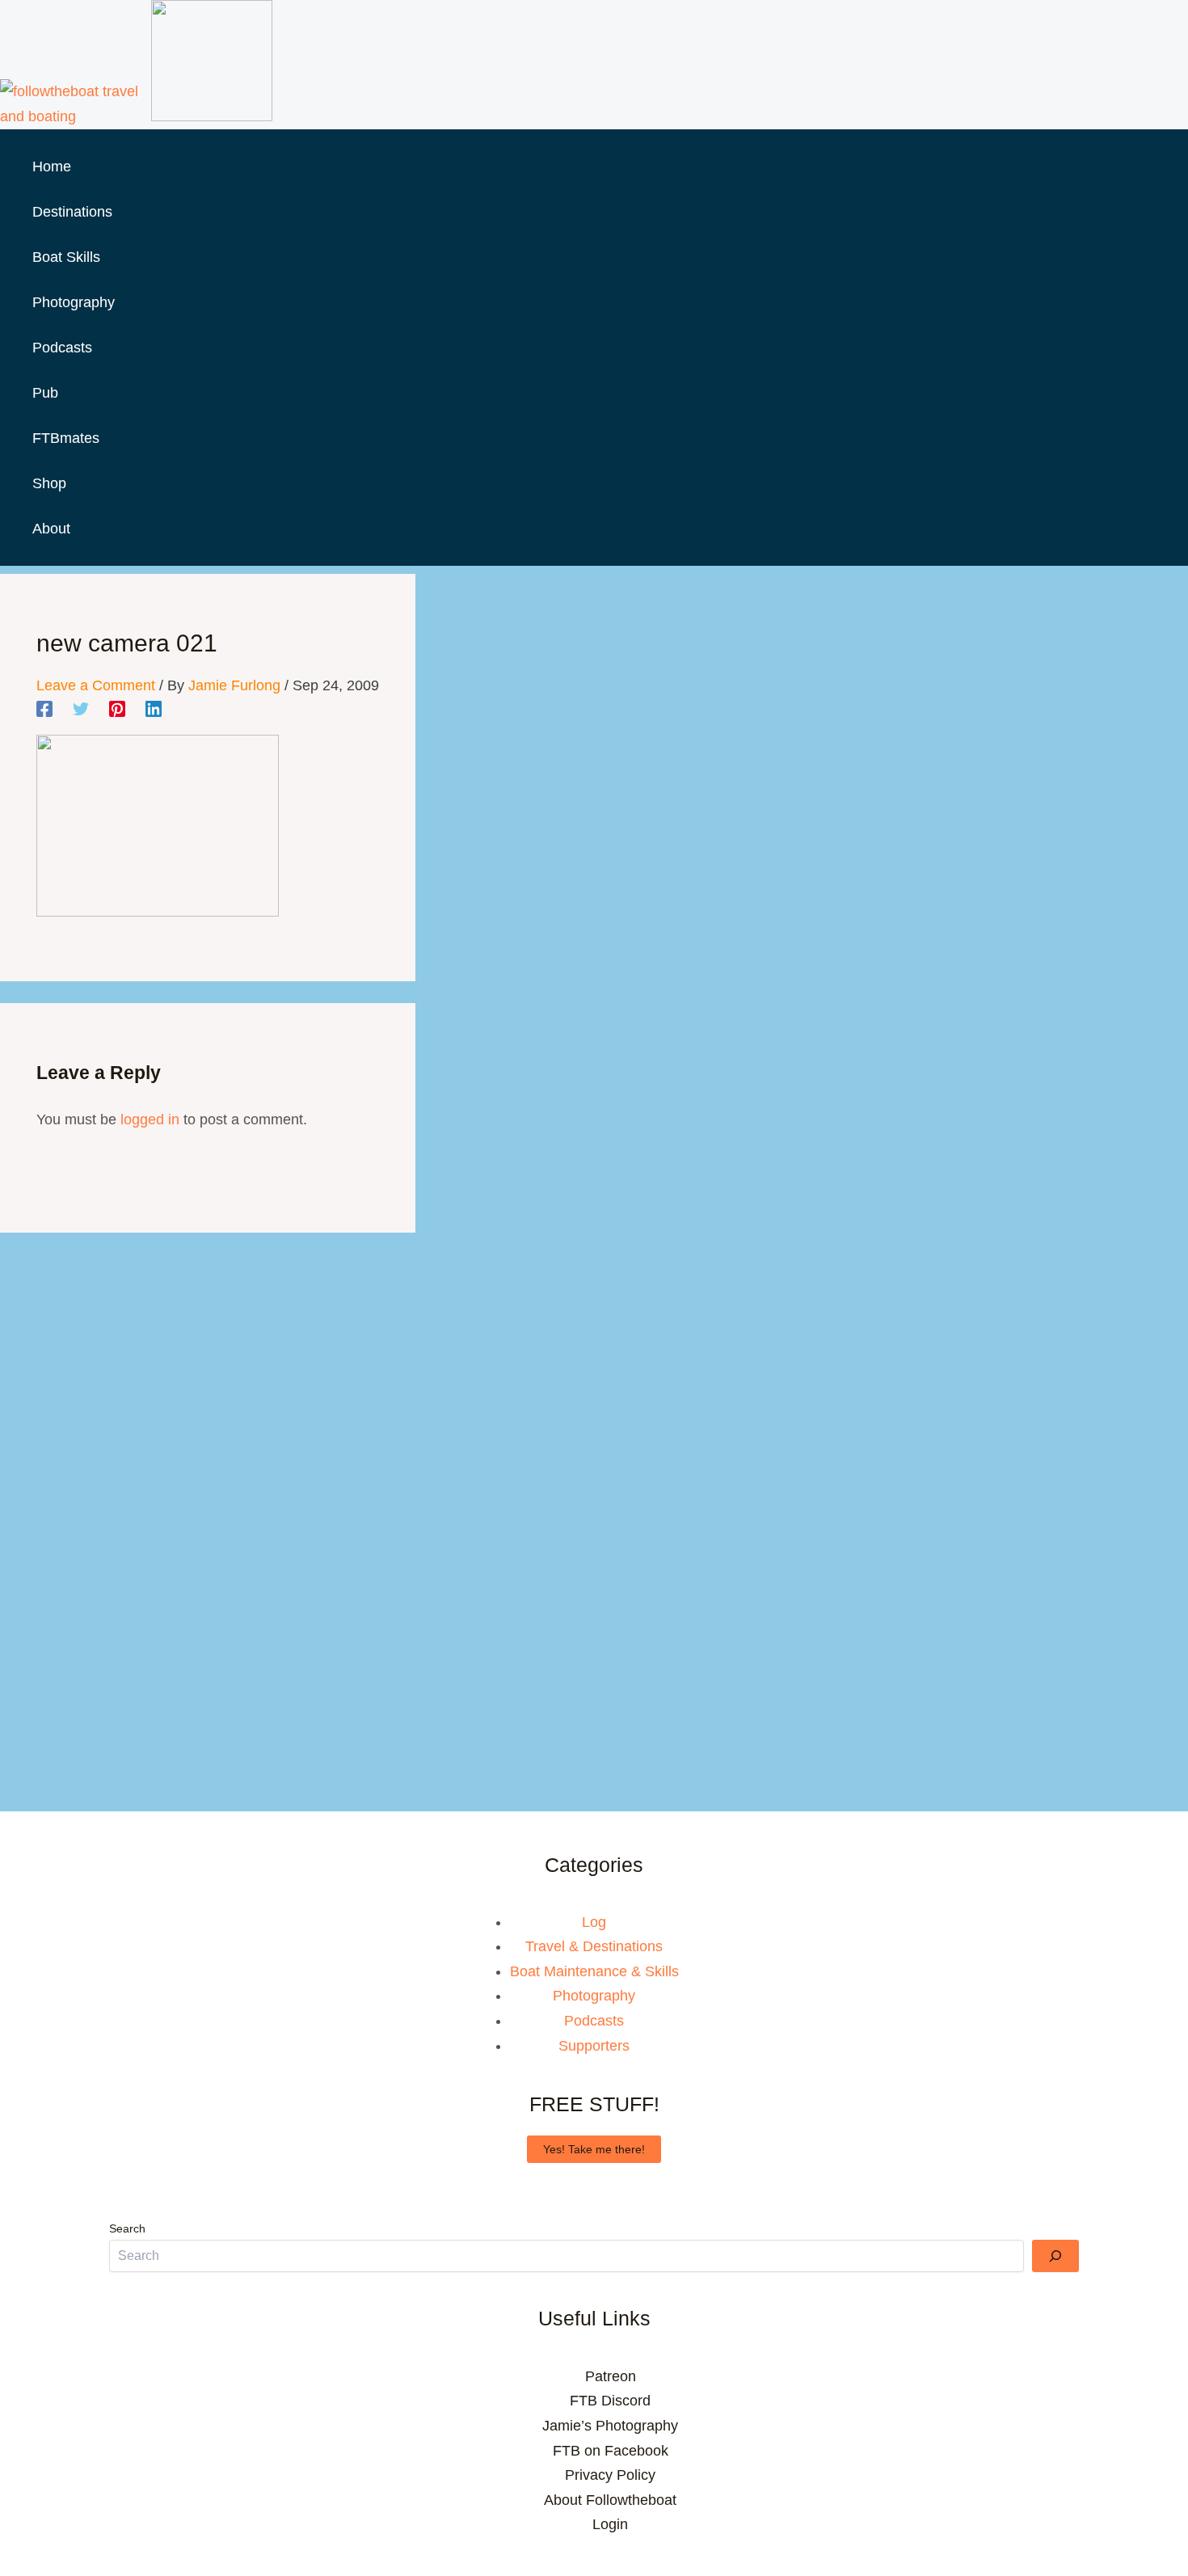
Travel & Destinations (594, 1946)
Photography (594, 1996)
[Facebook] (44, 708)
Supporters (594, 2046)
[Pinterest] (117, 708)
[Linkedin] (154, 708)
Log (594, 1922)
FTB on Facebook (611, 2451)
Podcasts (594, 2021)
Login (610, 2524)
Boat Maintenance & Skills (594, 1971)
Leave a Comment (96, 685)
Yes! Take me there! (594, 2149)
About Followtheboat (610, 2500)
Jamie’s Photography (610, 2426)
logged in (150, 1119)
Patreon (611, 2376)
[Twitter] (81, 708)
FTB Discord (610, 2401)
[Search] (1055, 2256)
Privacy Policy (610, 2475)
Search (127, 2228)
